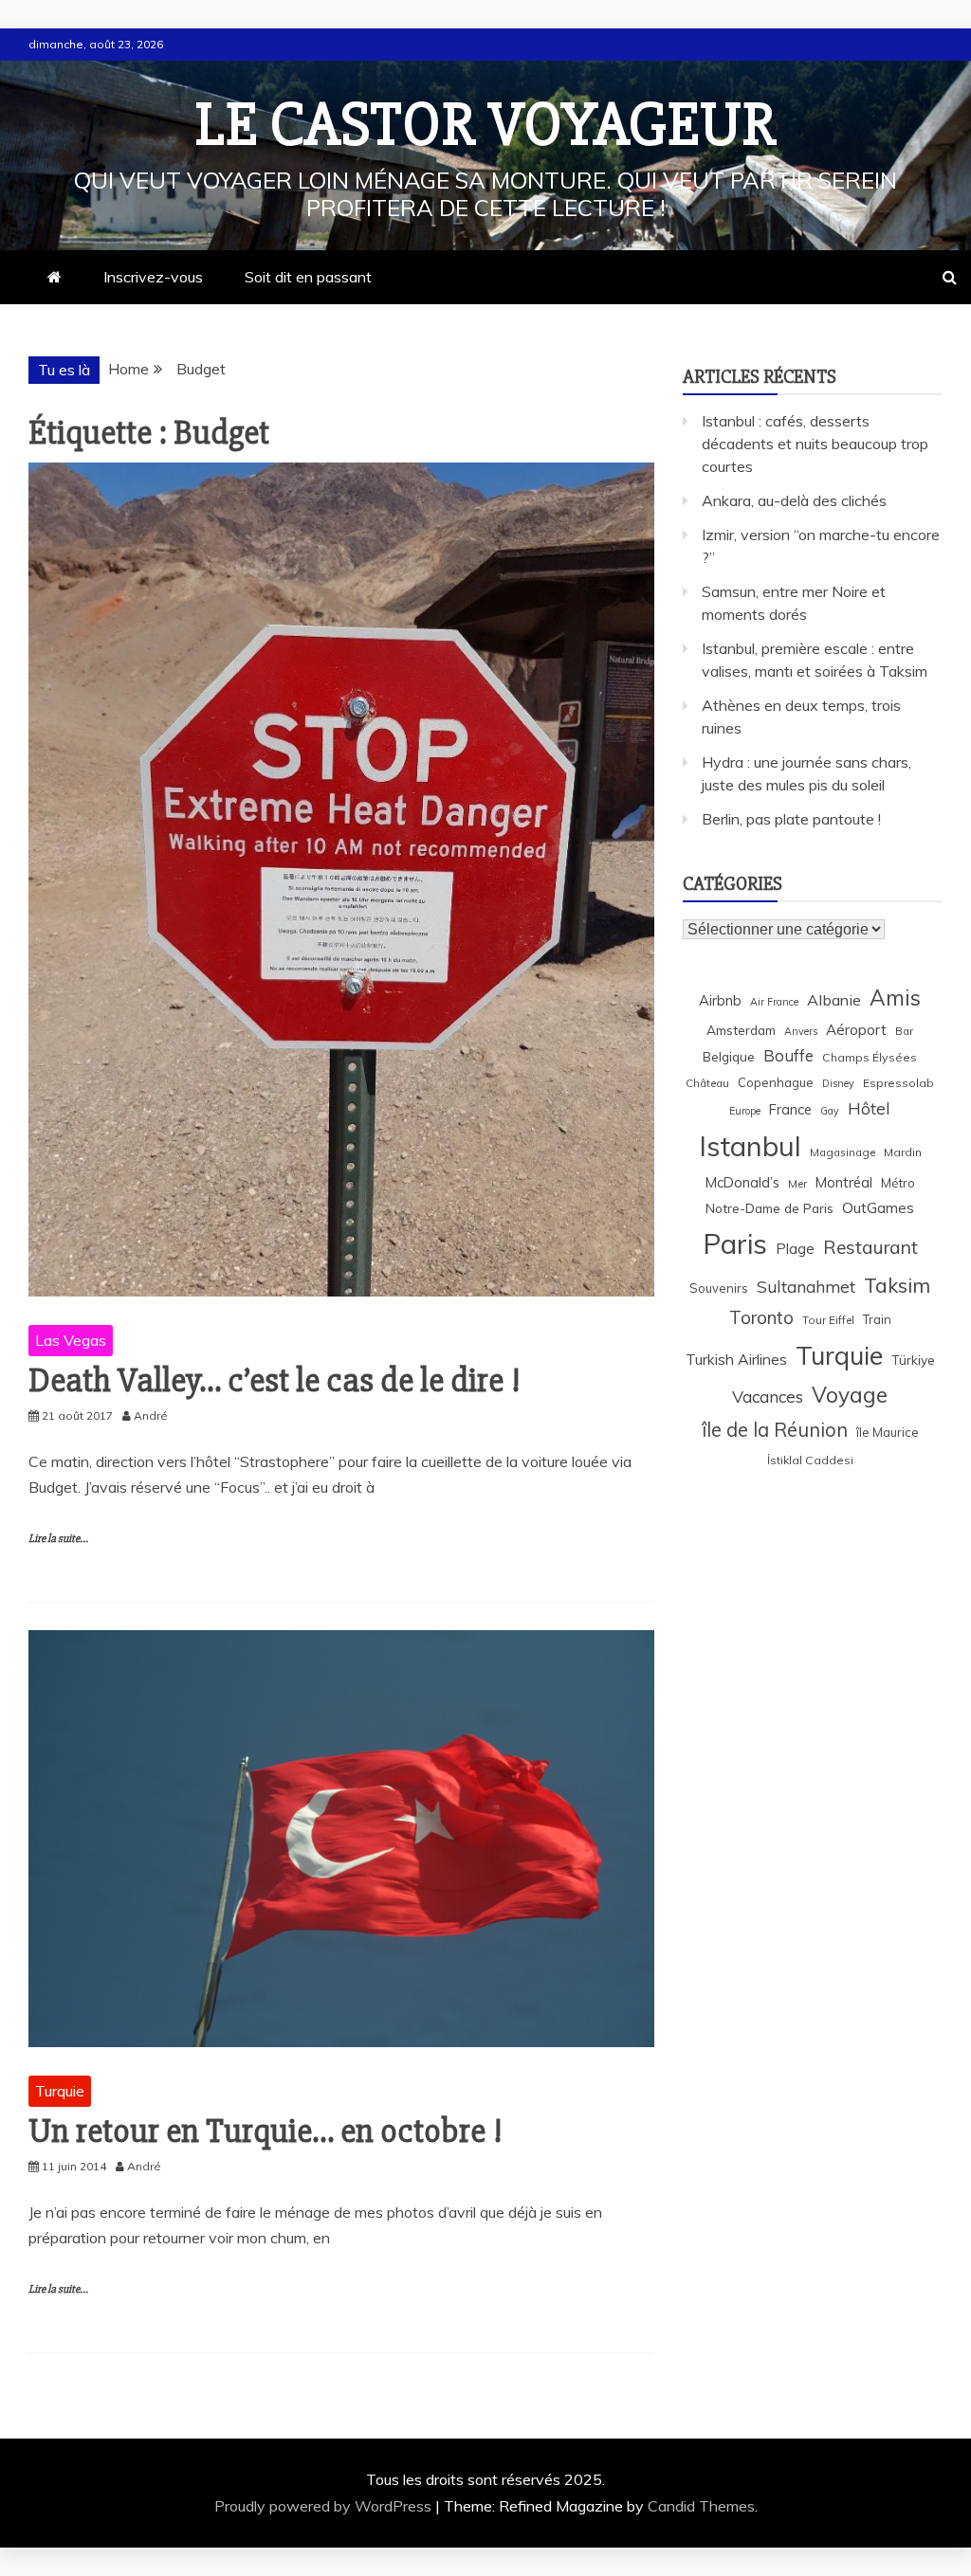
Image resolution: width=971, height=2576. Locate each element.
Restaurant (870, 1247)
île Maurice (888, 1432)
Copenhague (776, 1082)
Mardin (903, 1152)
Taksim (897, 1285)
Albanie (834, 1000)
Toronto (761, 1317)
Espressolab (898, 1083)
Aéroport (856, 1030)
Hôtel (869, 1108)
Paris (735, 1243)
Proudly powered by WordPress (325, 2506)
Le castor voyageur (486, 125)
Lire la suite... (58, 1539)
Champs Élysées (870, 1057)
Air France (774, 1002)
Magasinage (843, 1152)
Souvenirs (719, 1288)
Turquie (60, 2091)
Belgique (729, 1056)
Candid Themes (701, 2506)
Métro (898, 1183)
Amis (895, 998)
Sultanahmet (806, 1287)
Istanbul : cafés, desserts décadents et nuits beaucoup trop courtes (815, 444)
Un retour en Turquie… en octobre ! (266, 2132)
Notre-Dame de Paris (769, 1208)
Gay (830, 1111)
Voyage (850, 1395)
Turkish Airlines (736, 1359)
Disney (838, 1083)
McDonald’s (742, 1182)
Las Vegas (71, 1340)
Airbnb (720, 1000)
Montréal (844, 1182)
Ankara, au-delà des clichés (794, 500)
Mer (797, 1183)
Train (877, 1319)
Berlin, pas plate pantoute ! (791, 819)
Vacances (768, 1397)
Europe (745, 1111)
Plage (795, 1249)
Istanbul (750, 1146)
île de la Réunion (775, 1430)
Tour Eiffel (828, 1320)
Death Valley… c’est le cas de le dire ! (275, 1381)
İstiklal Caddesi (810, 1460)
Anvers (801, 1031)
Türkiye (913, 1360)
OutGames (878, 1208)
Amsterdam (741, 1030)
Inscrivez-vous (153, 277)
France (790, 1109)
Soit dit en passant (308, 277)
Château (707, 1083)
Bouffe (788, 1055)
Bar (904, 1031)
